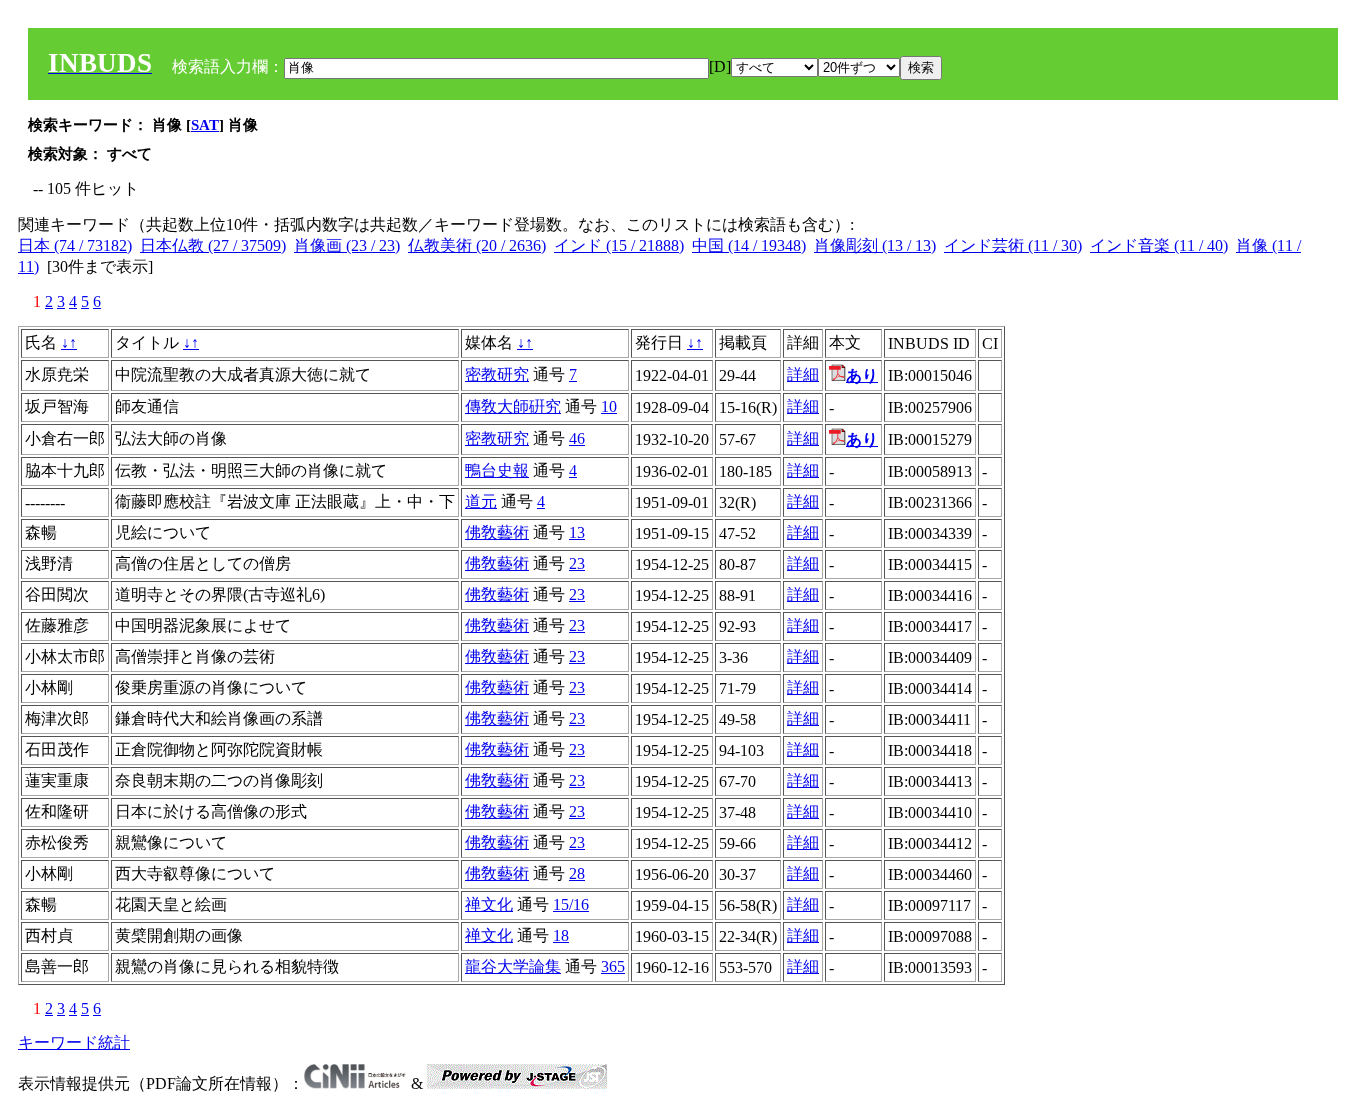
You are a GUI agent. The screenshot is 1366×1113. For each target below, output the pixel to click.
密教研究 (497, 374)
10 (609, 406)
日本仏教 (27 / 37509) (213, 245)
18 (561, 935)
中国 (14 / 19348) (749, 245)
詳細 (803, 374)
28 (577, 873)
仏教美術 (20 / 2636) (477, 245)
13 (577, 532)
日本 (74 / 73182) (75, 245)
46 (577, 438)
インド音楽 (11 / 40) (1159, 245)
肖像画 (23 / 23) (347, 245)
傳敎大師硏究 (513, 406)
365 (613, 966)
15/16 (571, 904)
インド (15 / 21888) (619, 245)
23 (577, 563)
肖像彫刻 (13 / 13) (875, 245)
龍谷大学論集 (513, 966)
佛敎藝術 (497, 532)
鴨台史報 (497, 470)
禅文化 (489, 904)
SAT (205, 125)
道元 (481, 501)
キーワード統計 (74, 1042)
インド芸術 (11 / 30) (1013, 245)
